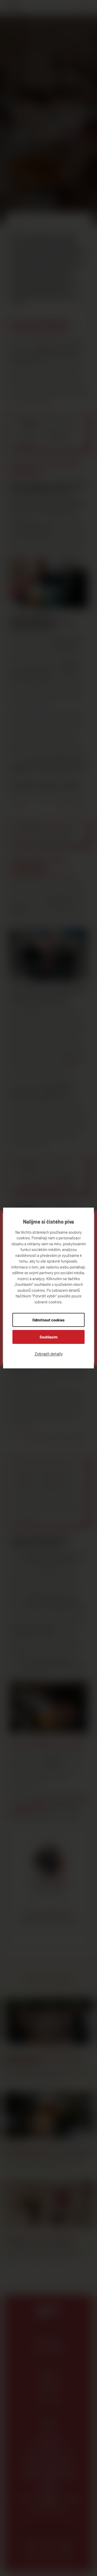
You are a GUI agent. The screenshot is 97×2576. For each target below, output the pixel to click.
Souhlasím (49, 1337)
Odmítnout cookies (48, 1320)
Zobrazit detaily (49, 1354)
